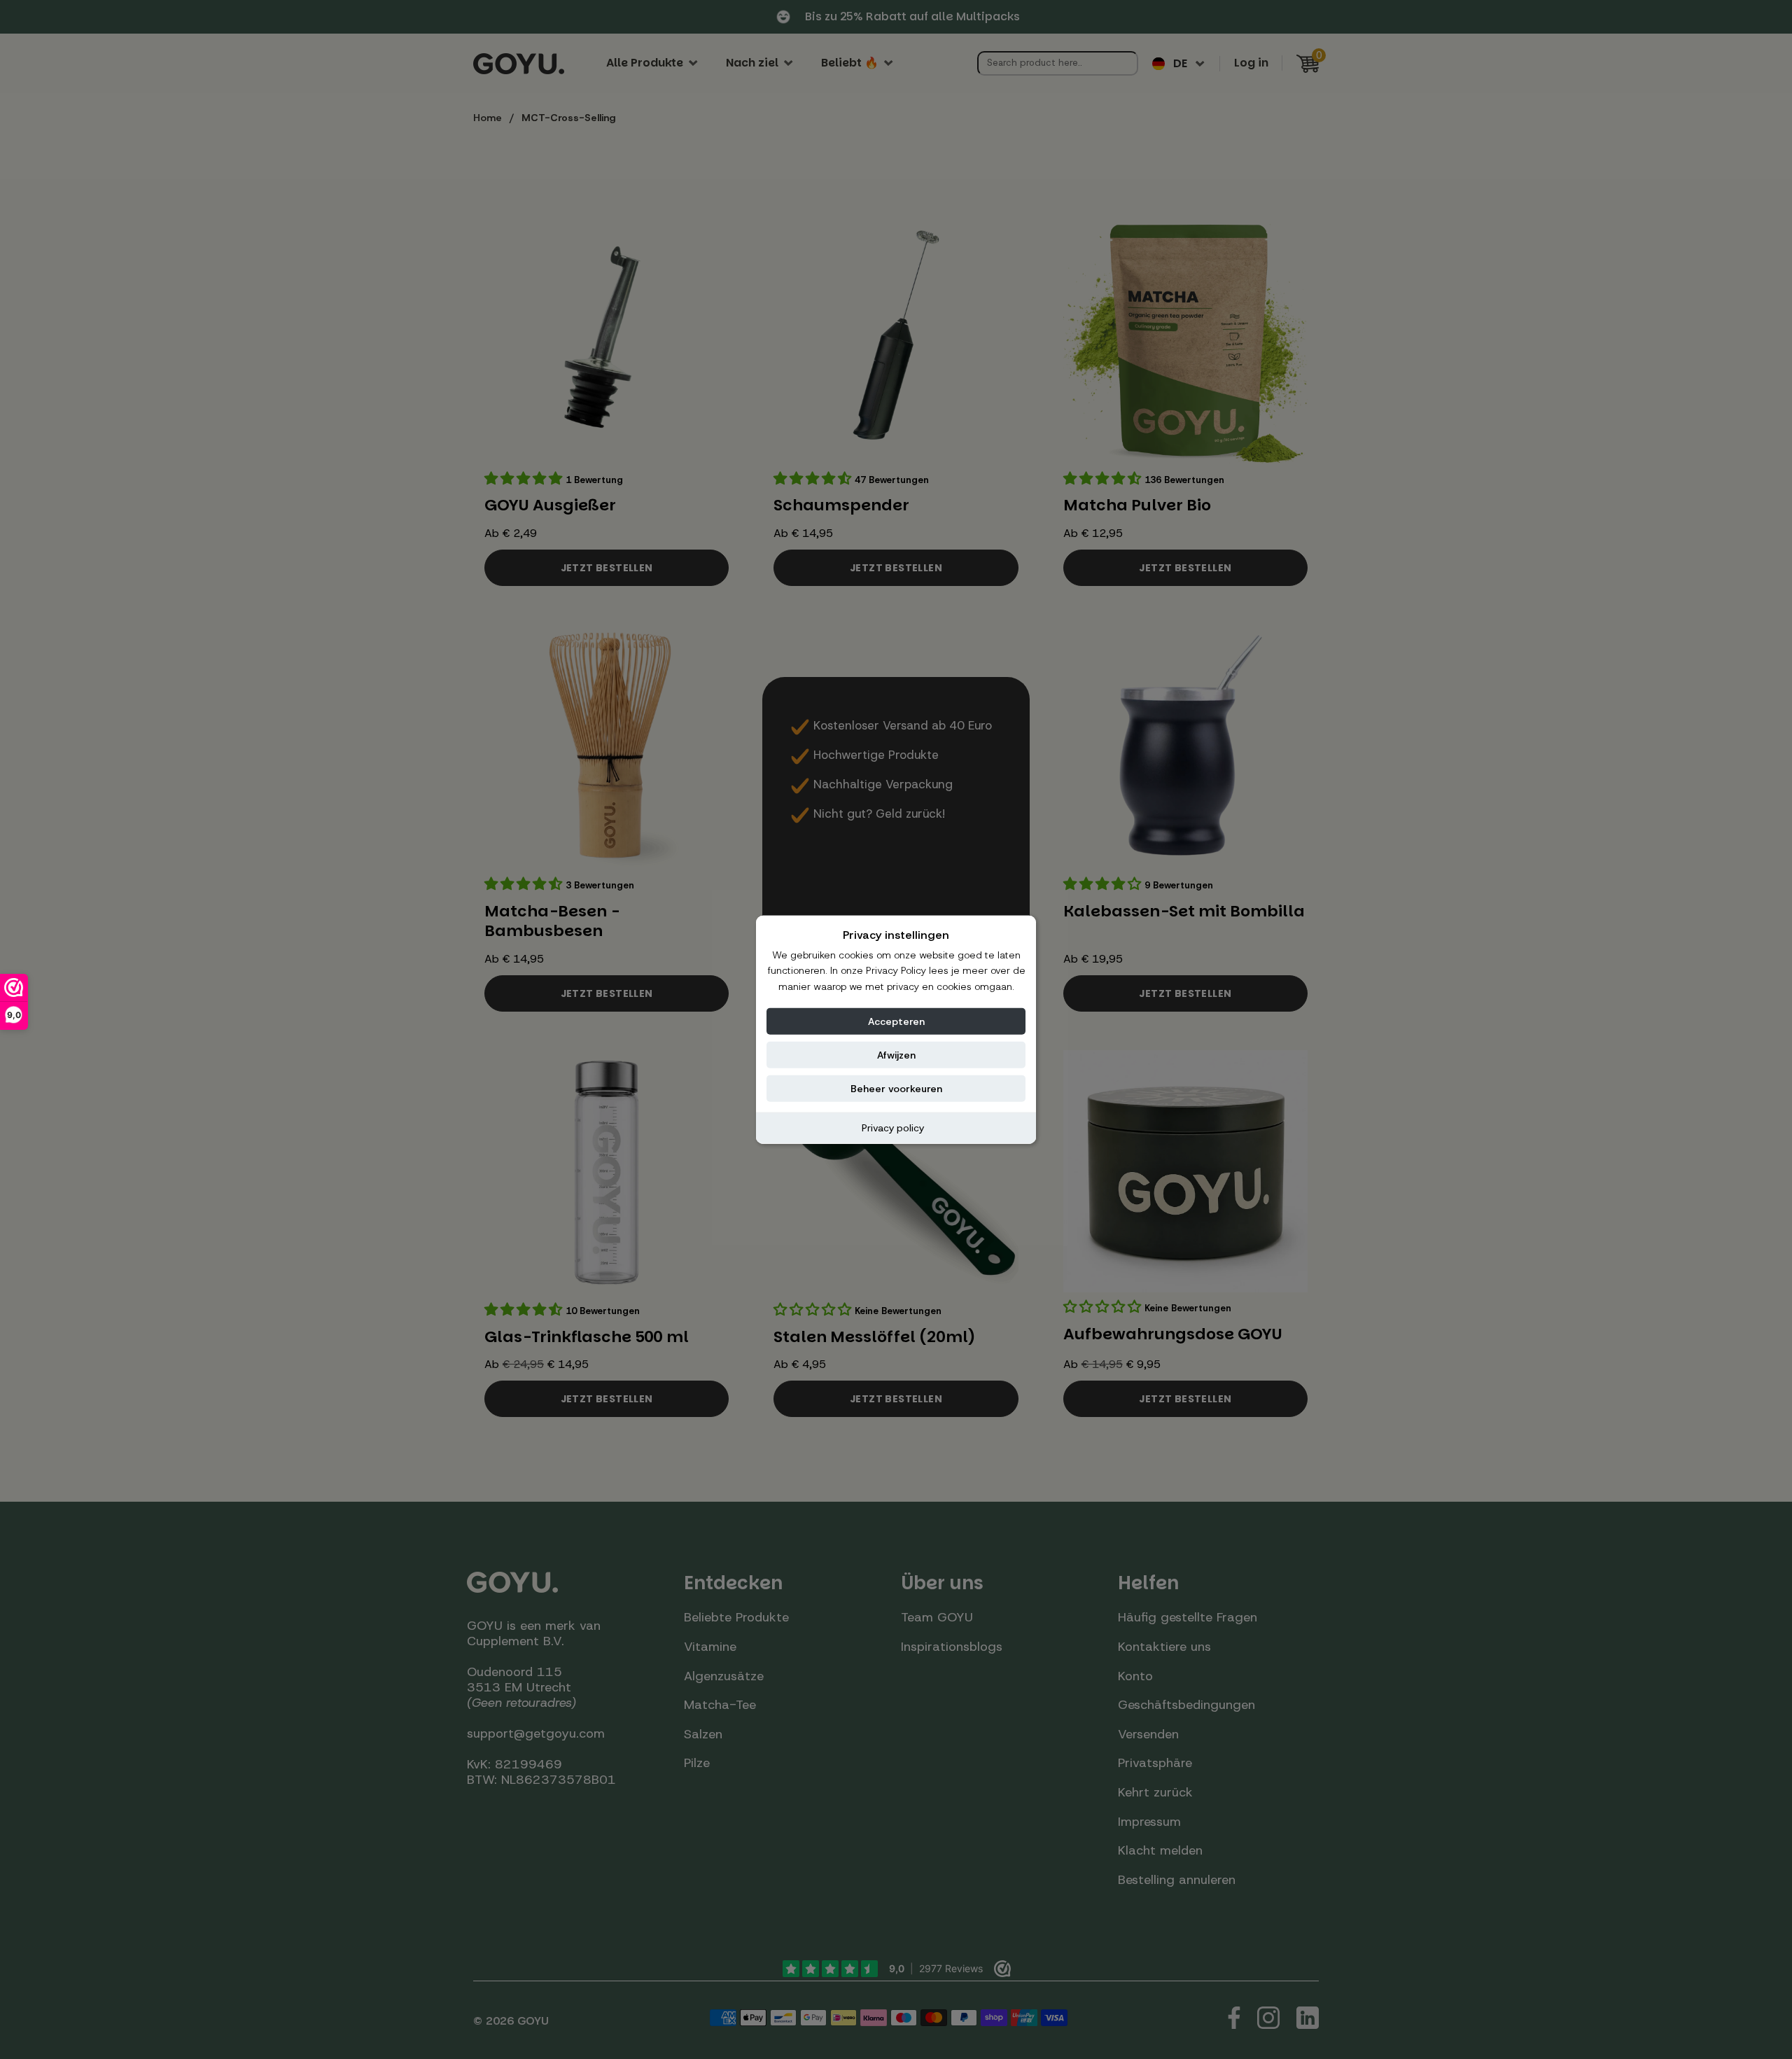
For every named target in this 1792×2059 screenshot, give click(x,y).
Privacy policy (893, 1128)
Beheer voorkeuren (896, 1089)
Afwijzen (896, 1055)
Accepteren (896, 1021)
